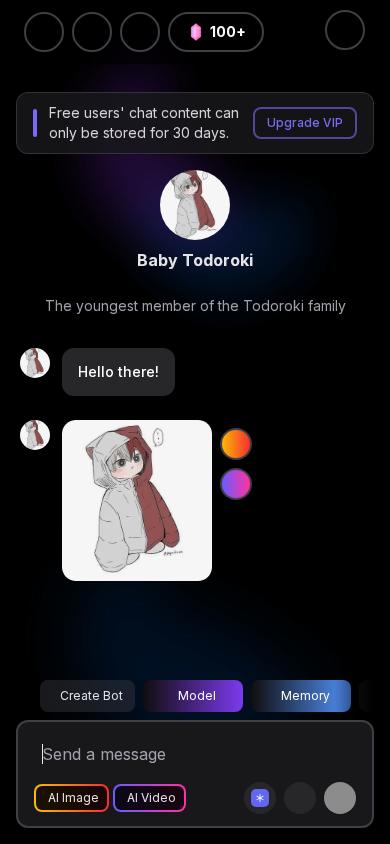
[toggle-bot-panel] (345, 30)
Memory (305, 695)
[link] (195, 205)
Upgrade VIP (305, 122)
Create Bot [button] (91, 695)
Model (197, 695)
